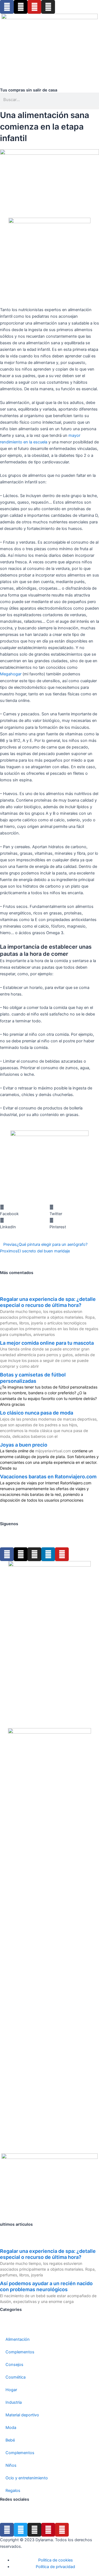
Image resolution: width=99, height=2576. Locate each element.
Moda (11, 2428)
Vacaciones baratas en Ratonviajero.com (48, 1477)
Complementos (20, 2352)
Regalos (13, 2491)
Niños (11, 2465)
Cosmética (16, 2377)
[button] (50, 108)
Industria (14, 2402)
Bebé (10, 2440)
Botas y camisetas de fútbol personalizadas (33, 1378)
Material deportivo (22, 2415)
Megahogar (11, 674)
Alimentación (18, 2339)
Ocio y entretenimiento (27, 2478)
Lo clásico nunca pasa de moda (37, 1413)
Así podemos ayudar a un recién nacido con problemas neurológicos (46, 2287)
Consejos (14, 2365)
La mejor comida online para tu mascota (47, 1343)
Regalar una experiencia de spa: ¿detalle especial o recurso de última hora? (48, 1302)
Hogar (11, 2390)
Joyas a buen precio (24, 1445)
